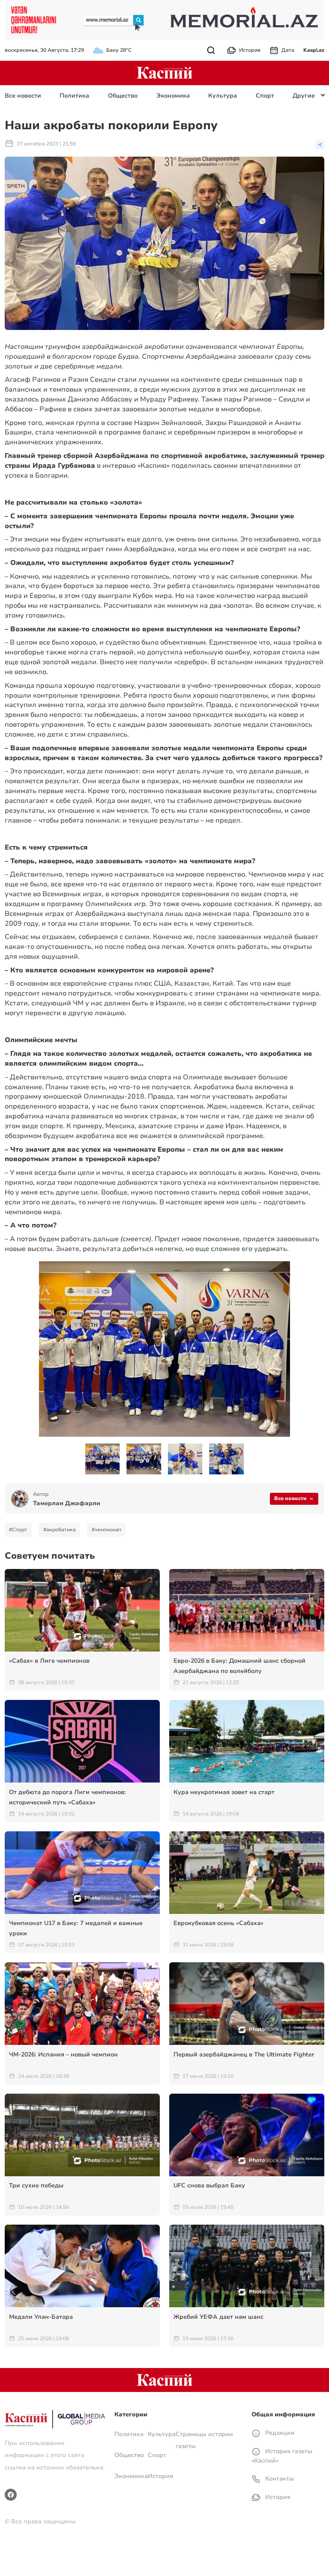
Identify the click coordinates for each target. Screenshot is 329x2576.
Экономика (173, 96)
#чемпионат (107, 1530)
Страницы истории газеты (204, 2440)
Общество (123, 96)
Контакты (279, 2479)
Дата (288, 50)
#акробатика (60, 1530)
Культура (223, 96)
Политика (74, 96)
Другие (304, 96)
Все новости (23, 96)
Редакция (279, 2433)
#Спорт (18, 1530)
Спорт (265, 96)
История (250, 50)
